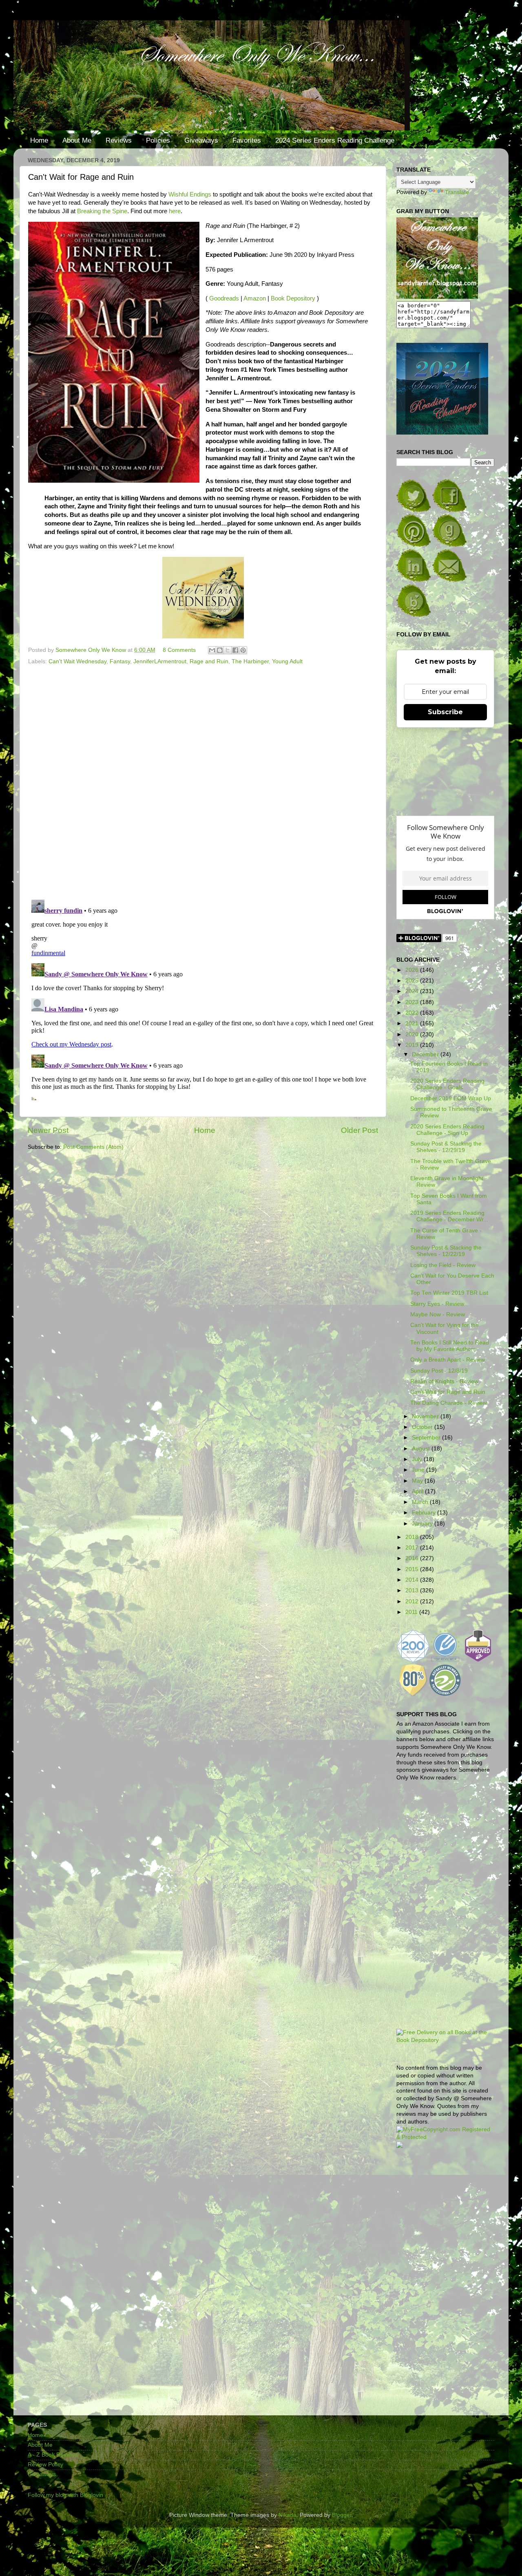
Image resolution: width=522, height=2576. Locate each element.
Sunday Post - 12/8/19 (439, 1371)
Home (39, 140)
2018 (413, 1537)
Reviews (119, 140)
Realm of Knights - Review (444, 1381)
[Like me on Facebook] (449, 510)
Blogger (342, 2515)
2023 (413, 1002)
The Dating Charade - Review (449, 1403)
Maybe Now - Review (438, 1314)
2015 (413, 1569)
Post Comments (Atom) (93, 1147)
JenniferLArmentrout (160, 661)
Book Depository (293, 298)
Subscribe (445, 712)
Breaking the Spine (102, 211)
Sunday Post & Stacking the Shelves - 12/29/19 (446, 1147)
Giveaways (201, 140)
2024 (413, 991)
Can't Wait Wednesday (77, 661)
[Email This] (212, 650)
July (418, 1459)
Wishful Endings (190, 194)
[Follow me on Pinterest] (414, 545)
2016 (413, 1558)
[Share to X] (228, 650)
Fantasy (120, 661)
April (418, 1491)
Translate (457, 192)
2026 (413, 970)
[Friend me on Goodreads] (449, 545)
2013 (413, 1590)
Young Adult (287, 661)
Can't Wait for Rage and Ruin (448, 1392)
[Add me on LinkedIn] (414, 580)
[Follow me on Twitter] (414, 510)
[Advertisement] (445, 2285)
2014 (413, 1580)
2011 (412, 1612)
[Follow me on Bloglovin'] (414, 615)
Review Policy (45, 2465)
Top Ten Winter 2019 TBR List (449, 1293)
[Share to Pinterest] (243, 650)
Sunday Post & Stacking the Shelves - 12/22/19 (446, 1251)
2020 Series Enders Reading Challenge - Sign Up (447, 1130)
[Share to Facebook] (235, 650)
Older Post (359, 1130)
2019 (413, 1045)
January (423, 1524)
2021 (413, 1023)
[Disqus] (203, 779)
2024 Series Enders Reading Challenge (335, 140)
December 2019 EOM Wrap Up (451, 1098)
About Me (77, 140)
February (425, 1513)
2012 (413, 1601)
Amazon (255, 298)
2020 (413, 1034)
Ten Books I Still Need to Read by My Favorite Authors (450, 1346)
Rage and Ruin (209, 661)
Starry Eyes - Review (437, 1304)
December (426, 1054)
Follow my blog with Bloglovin (65, 2495)
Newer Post (48, 1130)
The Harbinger (250, 661)
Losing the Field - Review (443, 1265)
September (427, 1438)
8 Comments (179, 650)
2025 (413, 981)
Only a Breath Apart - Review (448, 1360)
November (426, 1416)
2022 (413, 1013)
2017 (413, 1548)
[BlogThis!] (220, 650)
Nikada (288, 2515)
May (418, 1481)
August (422, 1449)
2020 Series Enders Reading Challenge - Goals (447, 1084)
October (423, 1427)
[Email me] (449, 580)
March (421, 1502)
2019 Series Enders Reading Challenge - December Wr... (449, 1216)
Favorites (247, 140)
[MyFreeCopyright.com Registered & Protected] (445, 2137)
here (175, 211)
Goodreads (224, 298)
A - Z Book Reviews (53, 2455)
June (419, 1470)
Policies (158, 140)
